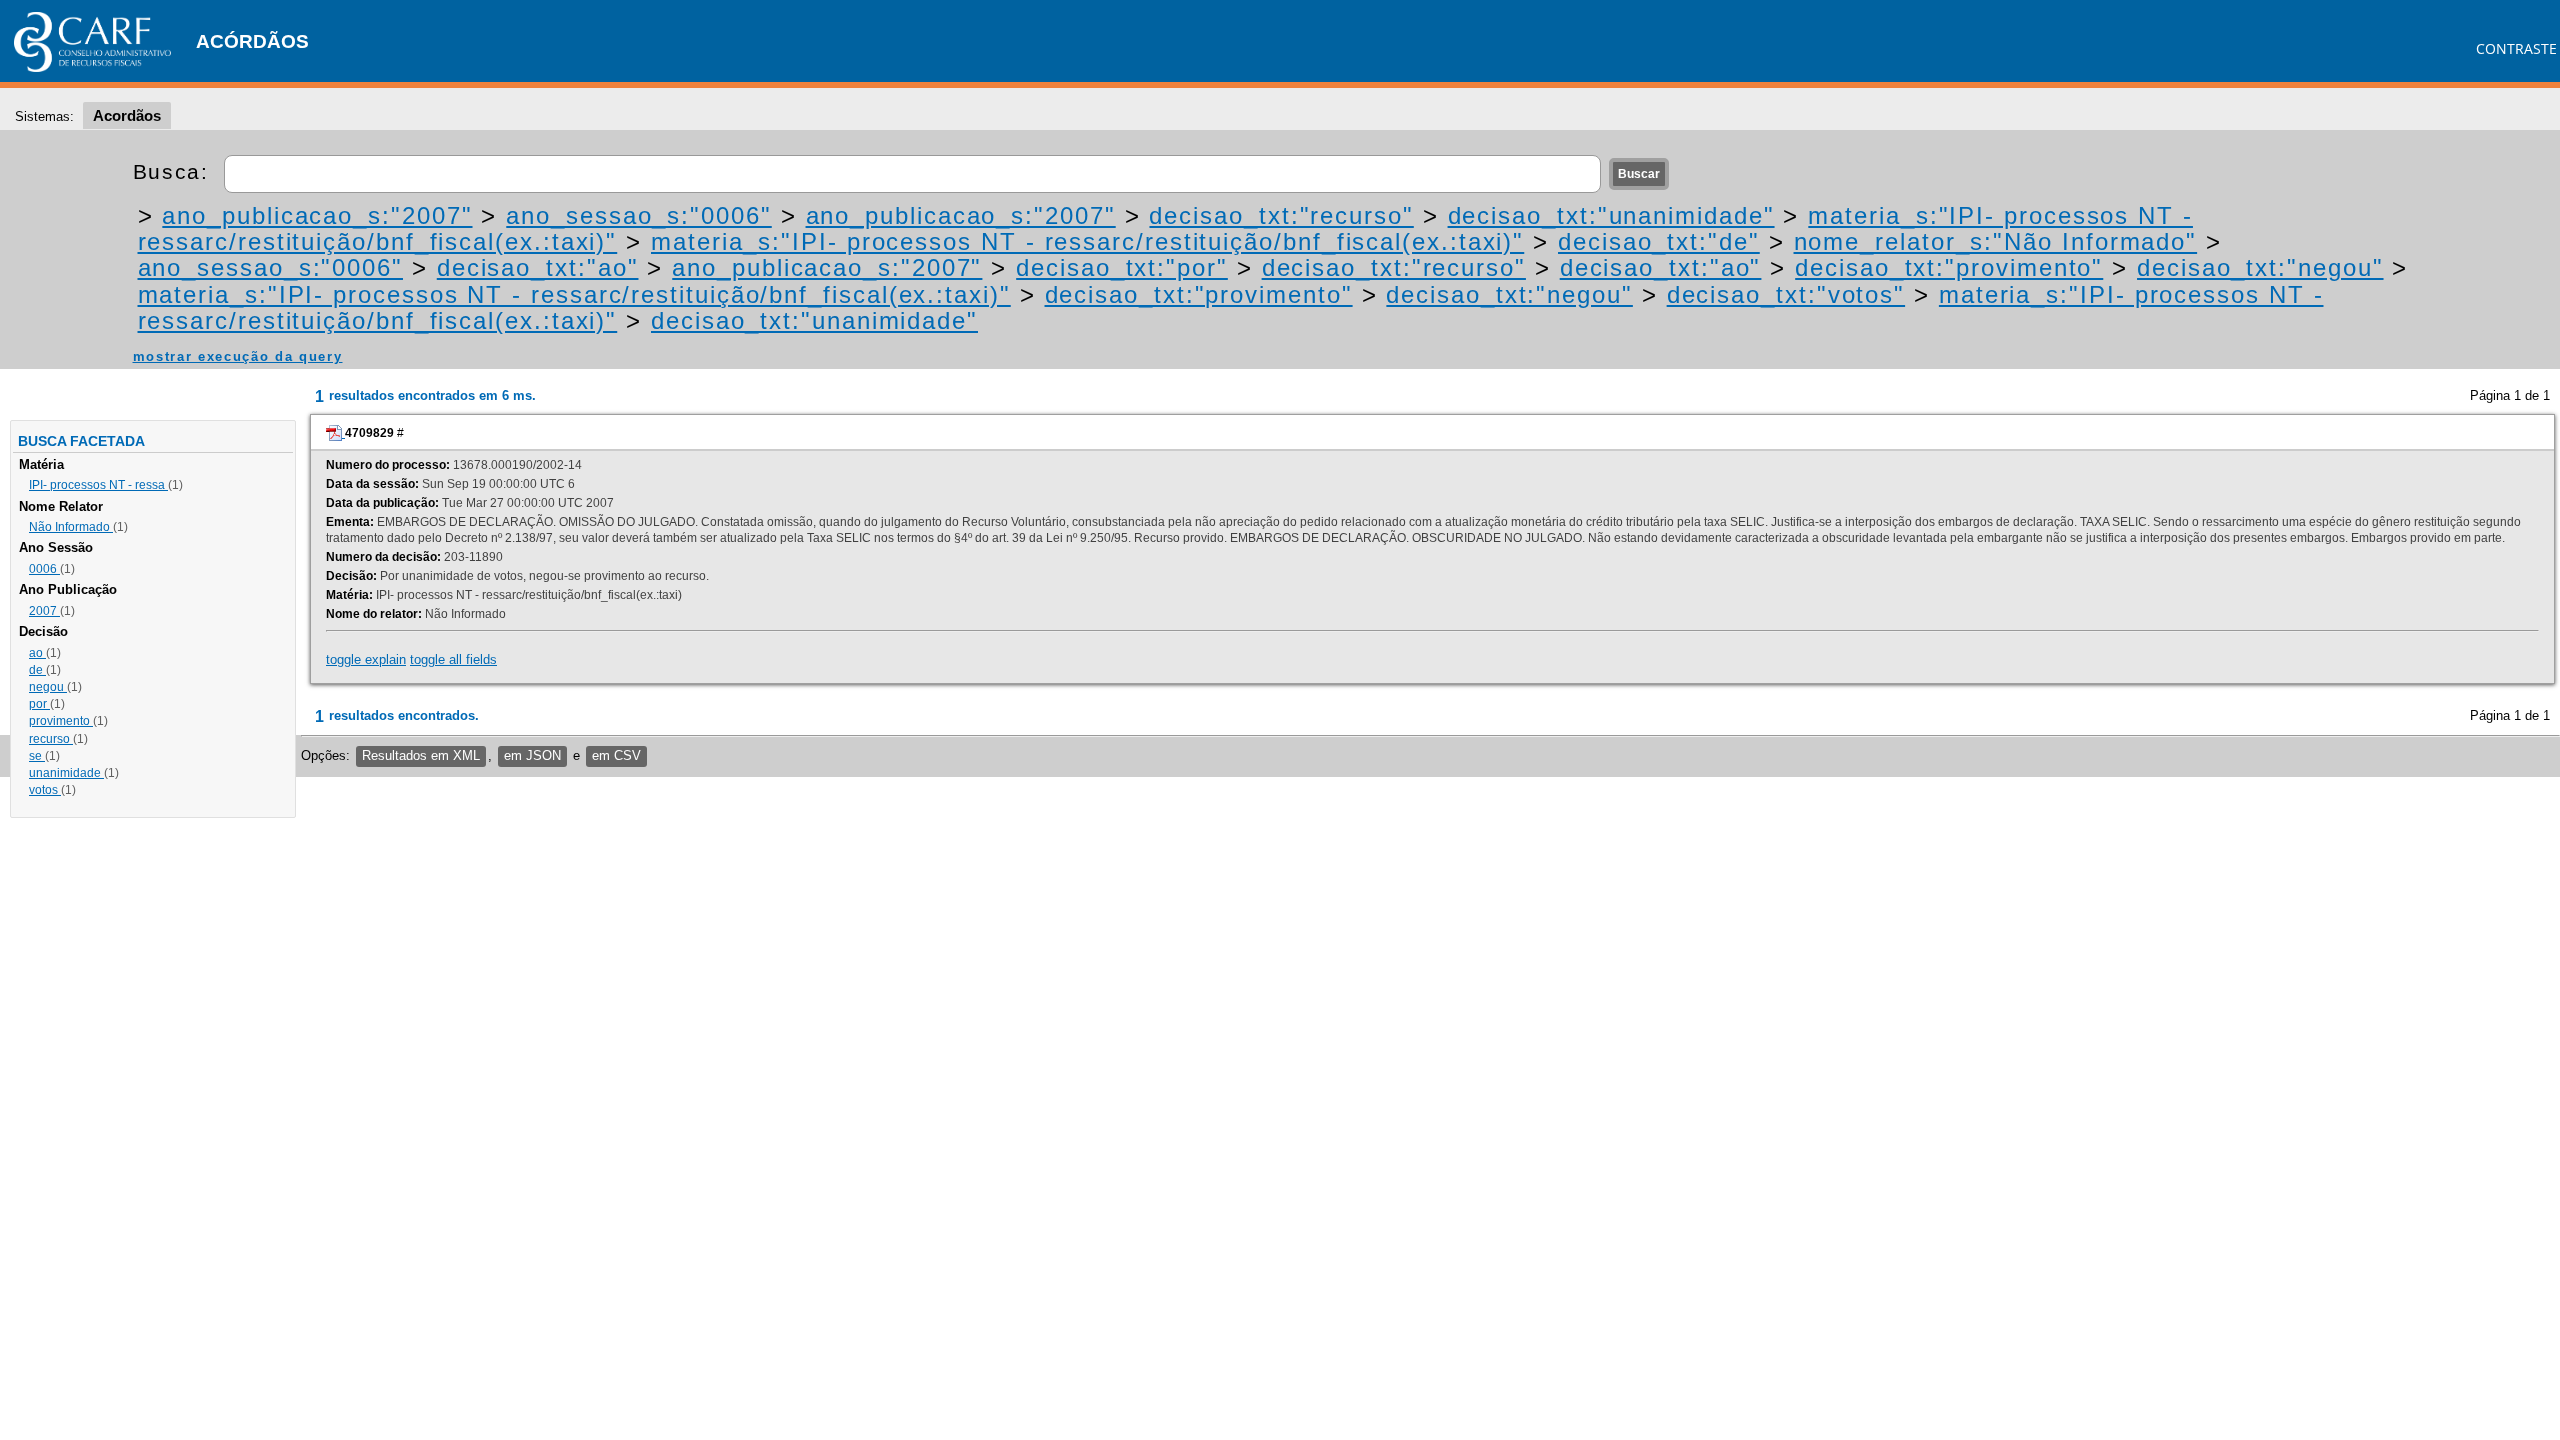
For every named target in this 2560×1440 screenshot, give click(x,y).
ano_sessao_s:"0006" (638, 215)
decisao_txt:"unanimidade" (1611, 215)
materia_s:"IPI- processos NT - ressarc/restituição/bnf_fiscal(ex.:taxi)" (1087, 241)
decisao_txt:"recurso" (1281, 215)
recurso (51, 739)
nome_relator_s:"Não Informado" (1996, 241)
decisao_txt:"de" (1659, 241)
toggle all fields (453, 659)
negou (48, 687)
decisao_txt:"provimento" (1949, 267)
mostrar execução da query (238, 356)
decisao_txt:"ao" (538, 267)
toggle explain (366, 659)
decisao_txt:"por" (1122, 267)
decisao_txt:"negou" (2260, 267)
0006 (44, 569)
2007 (44, 611)
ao (37, 653)
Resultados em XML (421, 755)
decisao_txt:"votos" (1786, 294)
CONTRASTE (2516, 48)
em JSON (532, 755)
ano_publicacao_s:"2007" (317, 215)
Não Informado (71, 527)
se (37, 756)
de (37, 670)
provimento (61, 721)
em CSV (616, 755)
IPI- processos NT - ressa (98, 485)
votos (45, 790)
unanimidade (66, 773)
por (39, 704)
